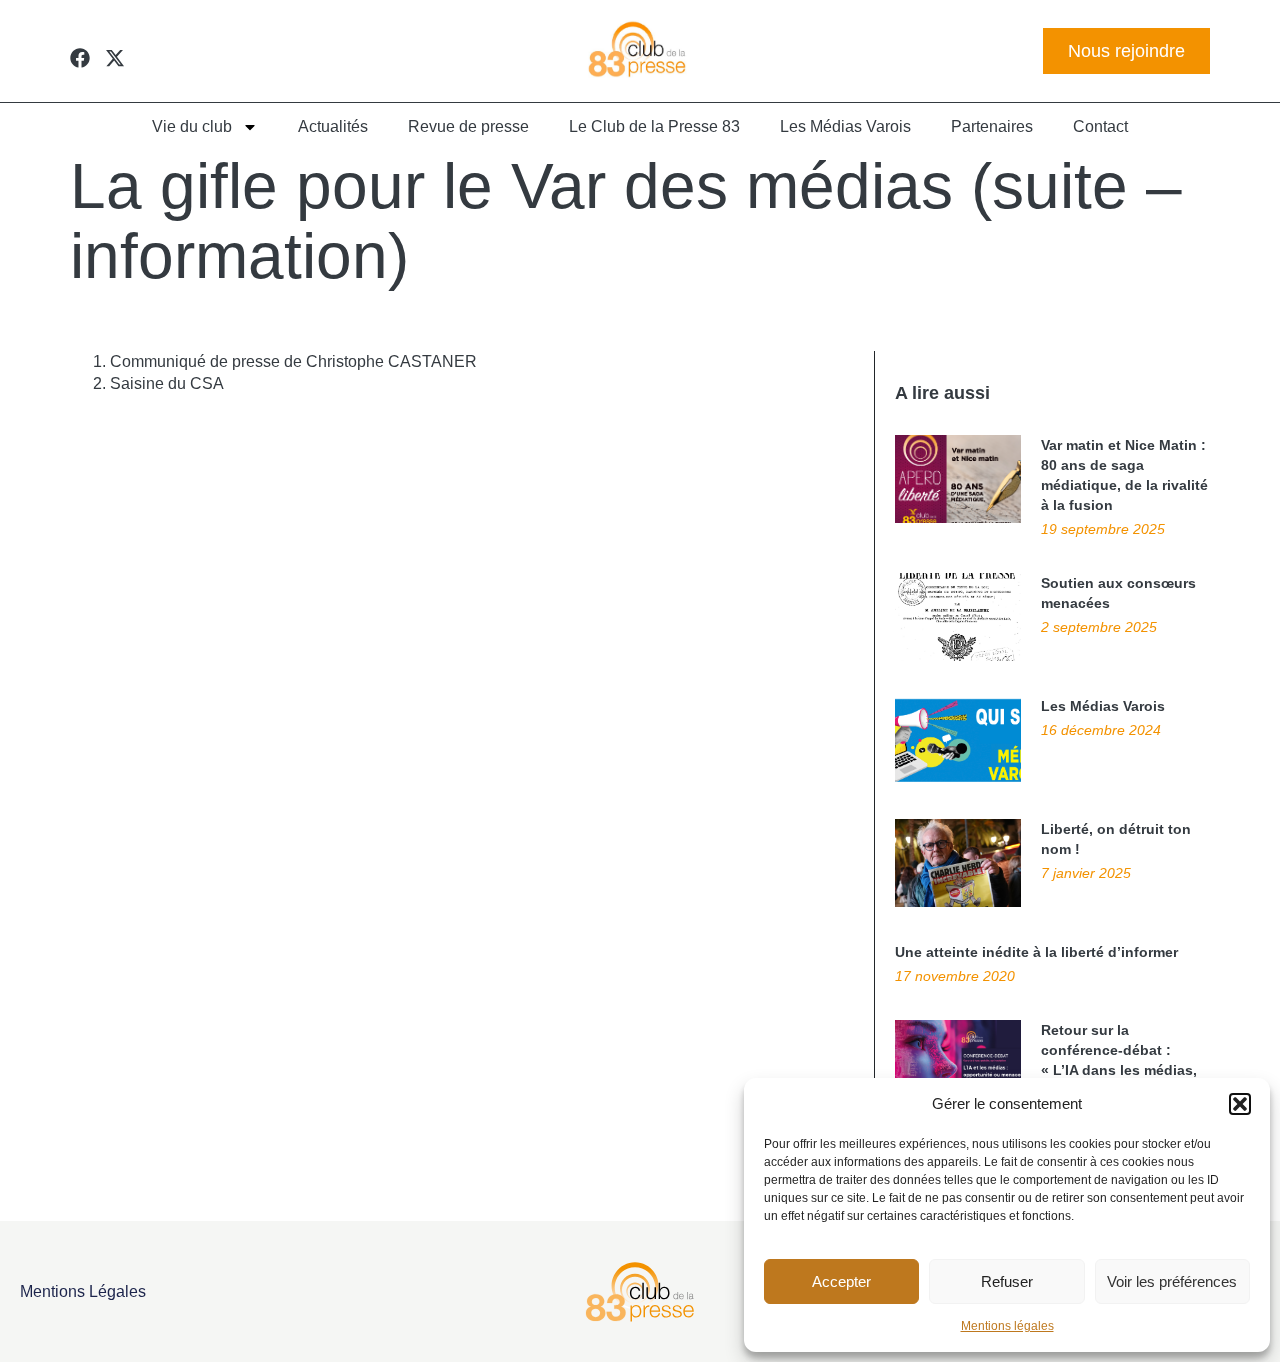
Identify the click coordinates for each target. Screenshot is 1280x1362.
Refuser (1007, 1281)
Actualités (333, 126)
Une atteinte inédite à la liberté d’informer (1036, 952)
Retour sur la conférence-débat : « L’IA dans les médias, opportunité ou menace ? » (1121, 1070)
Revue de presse (468, 126)
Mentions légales (1007, 1326)
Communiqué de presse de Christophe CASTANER (293, 361)
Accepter (841, 1281)
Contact (1100, 126)
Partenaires (992, 126)
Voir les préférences (1172, 1281)
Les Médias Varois (845, 126)
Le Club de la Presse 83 (654, 126)
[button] (1240, 1104)
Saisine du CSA (167, 383)
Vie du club (192, 126)
